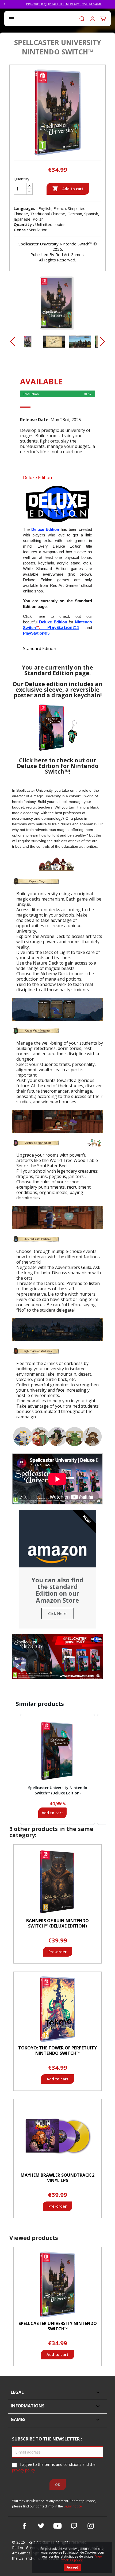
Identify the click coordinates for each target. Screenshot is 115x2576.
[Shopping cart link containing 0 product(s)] (103, 19)
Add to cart (68, 189)
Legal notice (73, 2506)
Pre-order (57, 1952)
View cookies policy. (82, 2558)
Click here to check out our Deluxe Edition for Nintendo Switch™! (58, 766)
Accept (72, 2567)
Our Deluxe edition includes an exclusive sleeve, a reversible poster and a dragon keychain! (57, 690)
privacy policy (24, 2470)
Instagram (91, 2526)
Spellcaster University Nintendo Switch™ (58, 2326)
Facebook (24, 2526)
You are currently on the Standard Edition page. (57, 670)
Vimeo (74, 2526)
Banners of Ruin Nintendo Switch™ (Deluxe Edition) (57, 1923)
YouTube (57, 2526)
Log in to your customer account (93, 19)
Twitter (41, 2526)
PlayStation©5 (36, 633)
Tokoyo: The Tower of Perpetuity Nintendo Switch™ (57, 2051)
